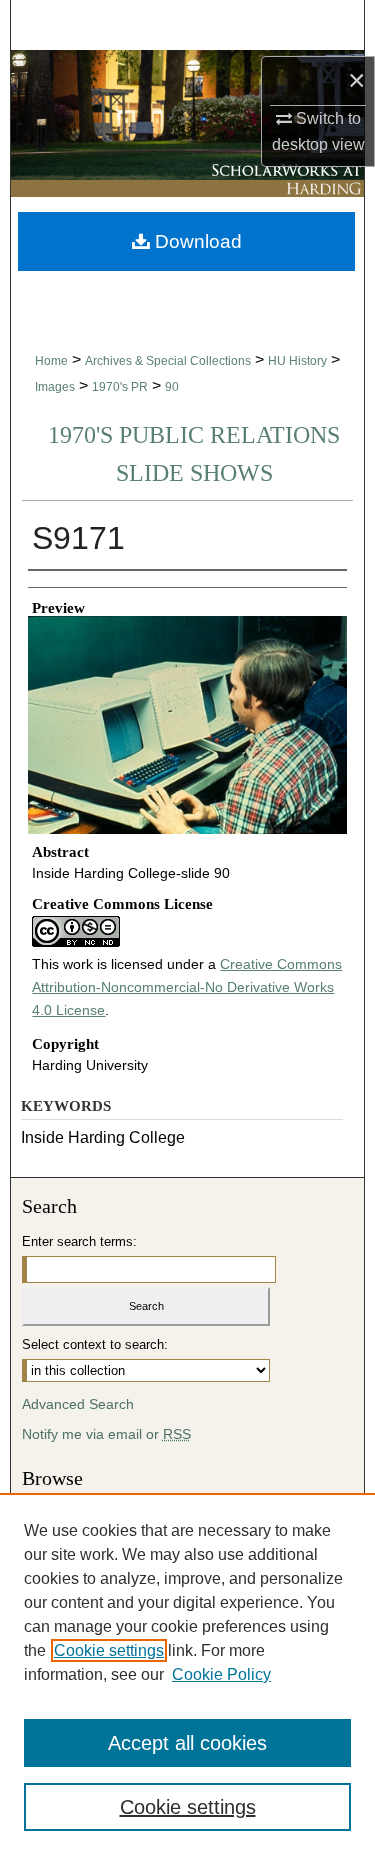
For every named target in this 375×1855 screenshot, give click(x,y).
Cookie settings (109, 1650)
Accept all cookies (187, 1743)
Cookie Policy (221, 1674)
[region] (187, 1674)
